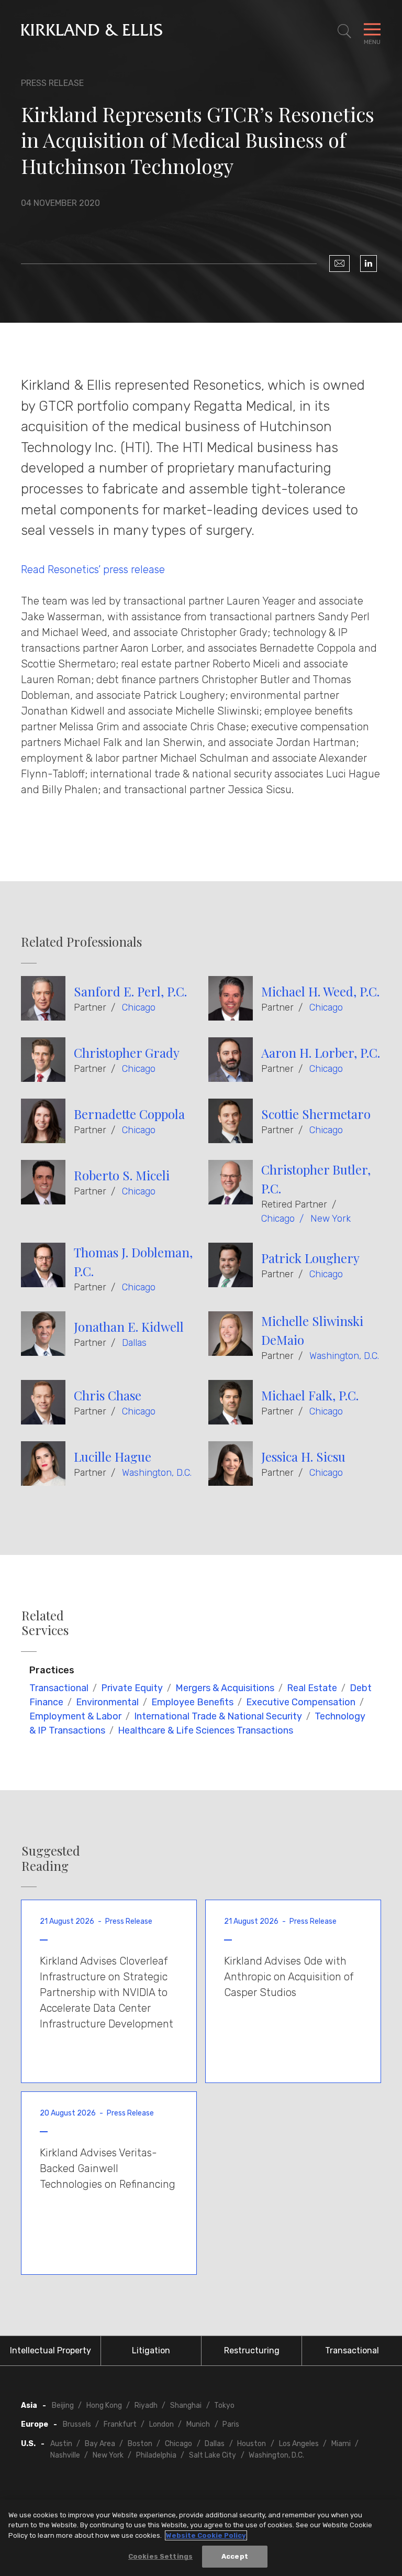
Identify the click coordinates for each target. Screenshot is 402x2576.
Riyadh (146, 2405)
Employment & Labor (75, 1716)
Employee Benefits (192, 1702)
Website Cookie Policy (206, 2535)
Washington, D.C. (344, 1356)
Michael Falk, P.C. (310, 1395)
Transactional (59, 1688)
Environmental (107, 1702)
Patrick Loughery (310, 1258)
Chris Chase (108, 1395)
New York (331, 1219)
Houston (252, 2444)
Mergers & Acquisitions (225, 1688)
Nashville (65, 2455)
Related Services (45, 1623)
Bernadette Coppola (129, 1114)
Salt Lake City (213, 2455)
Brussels (77, 2424)
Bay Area (100, 2444)
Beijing (63, 2405)
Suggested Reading (51, 1858)
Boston (140, 2444)
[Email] (339, 264)
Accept (235, 2556)
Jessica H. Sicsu (303, 1456)
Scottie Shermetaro (316, 1114)
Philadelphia (156, 2455)
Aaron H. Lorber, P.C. (321, 1053)
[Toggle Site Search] (344, 31)
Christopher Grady (127, 1053)
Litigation (151, 2350)
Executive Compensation (301, 1702)
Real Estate (312, 1688)
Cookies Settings (160, 2556)
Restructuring (252, 2350)
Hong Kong (104, 2405)
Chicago (139, 1007)
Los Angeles (299, 2444)
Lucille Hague (113, 1456)
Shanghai (186, 2405)
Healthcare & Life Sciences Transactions (205, 1730)
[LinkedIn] (368, 264)
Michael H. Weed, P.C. (320, 991)
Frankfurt (120, 2424)
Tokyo (224, 2405)
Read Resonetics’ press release (93, 569)
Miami (341, 2444)
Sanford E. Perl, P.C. (130, 991)
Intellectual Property (51, 2350)
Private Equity (132, 1688)
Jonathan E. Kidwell (129, 1327)
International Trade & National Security (218, 1716)
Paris (231, 2424)
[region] (201, 2538)
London (161, 2424)
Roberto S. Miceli (122, 1175)
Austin (61, 2444)
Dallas (134, 1343)
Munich (198, 2424)
